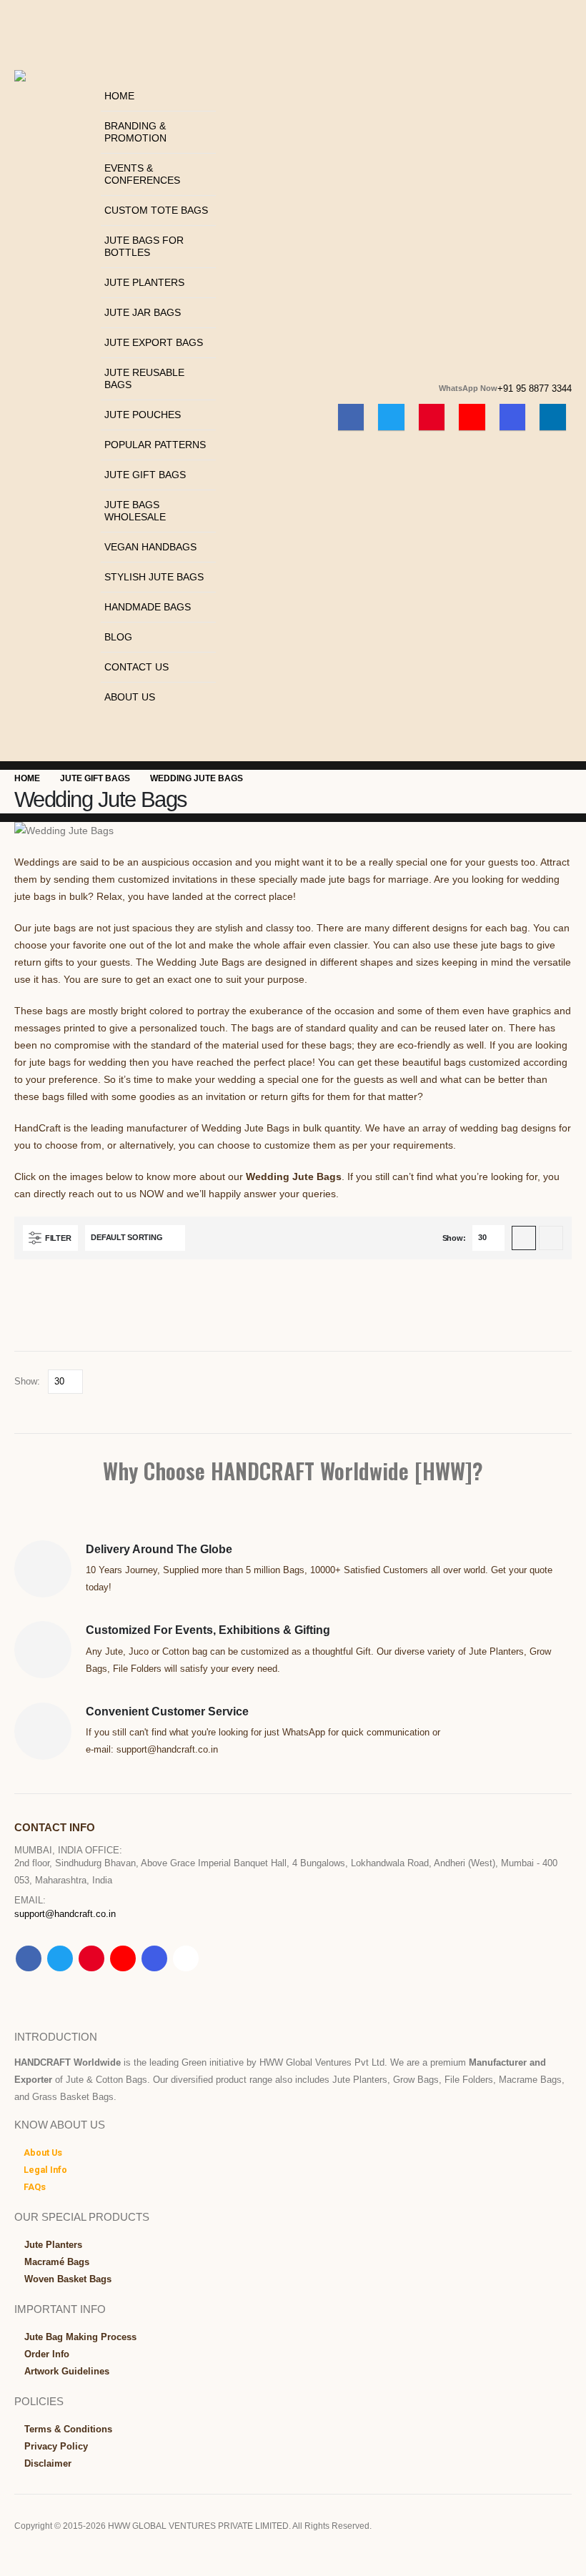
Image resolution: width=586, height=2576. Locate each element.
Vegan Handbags (150, 547)
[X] (391, 417)
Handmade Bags (148, 607)
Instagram (154, 1958)
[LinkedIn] (553, 417)
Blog (118, 637)
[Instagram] (513, 417)
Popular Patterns (155, 445)
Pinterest (91, 1958)
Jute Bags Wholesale (135, 511)
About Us (130, 697)
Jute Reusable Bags (144, 378)
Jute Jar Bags (143, 312)
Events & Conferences (142, 174)
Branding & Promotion (135, 132)
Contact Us (136, 667)
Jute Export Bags (154, 342)
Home (119, 96)
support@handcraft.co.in (65, 1914)
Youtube (123, 1958)
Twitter (60, 1958)
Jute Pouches (143, 415)
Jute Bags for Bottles (144, 246)
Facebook (29, 1958)
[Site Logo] (54, 106)
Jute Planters (144, 282)
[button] (105, 72)
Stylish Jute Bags (154, 577)
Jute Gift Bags (145, 475)
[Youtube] (472, 417)
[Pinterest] (432, 417)
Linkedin (186, 1958)
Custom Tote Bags (156, 210)
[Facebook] (351, 417)
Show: (454, 1238)
